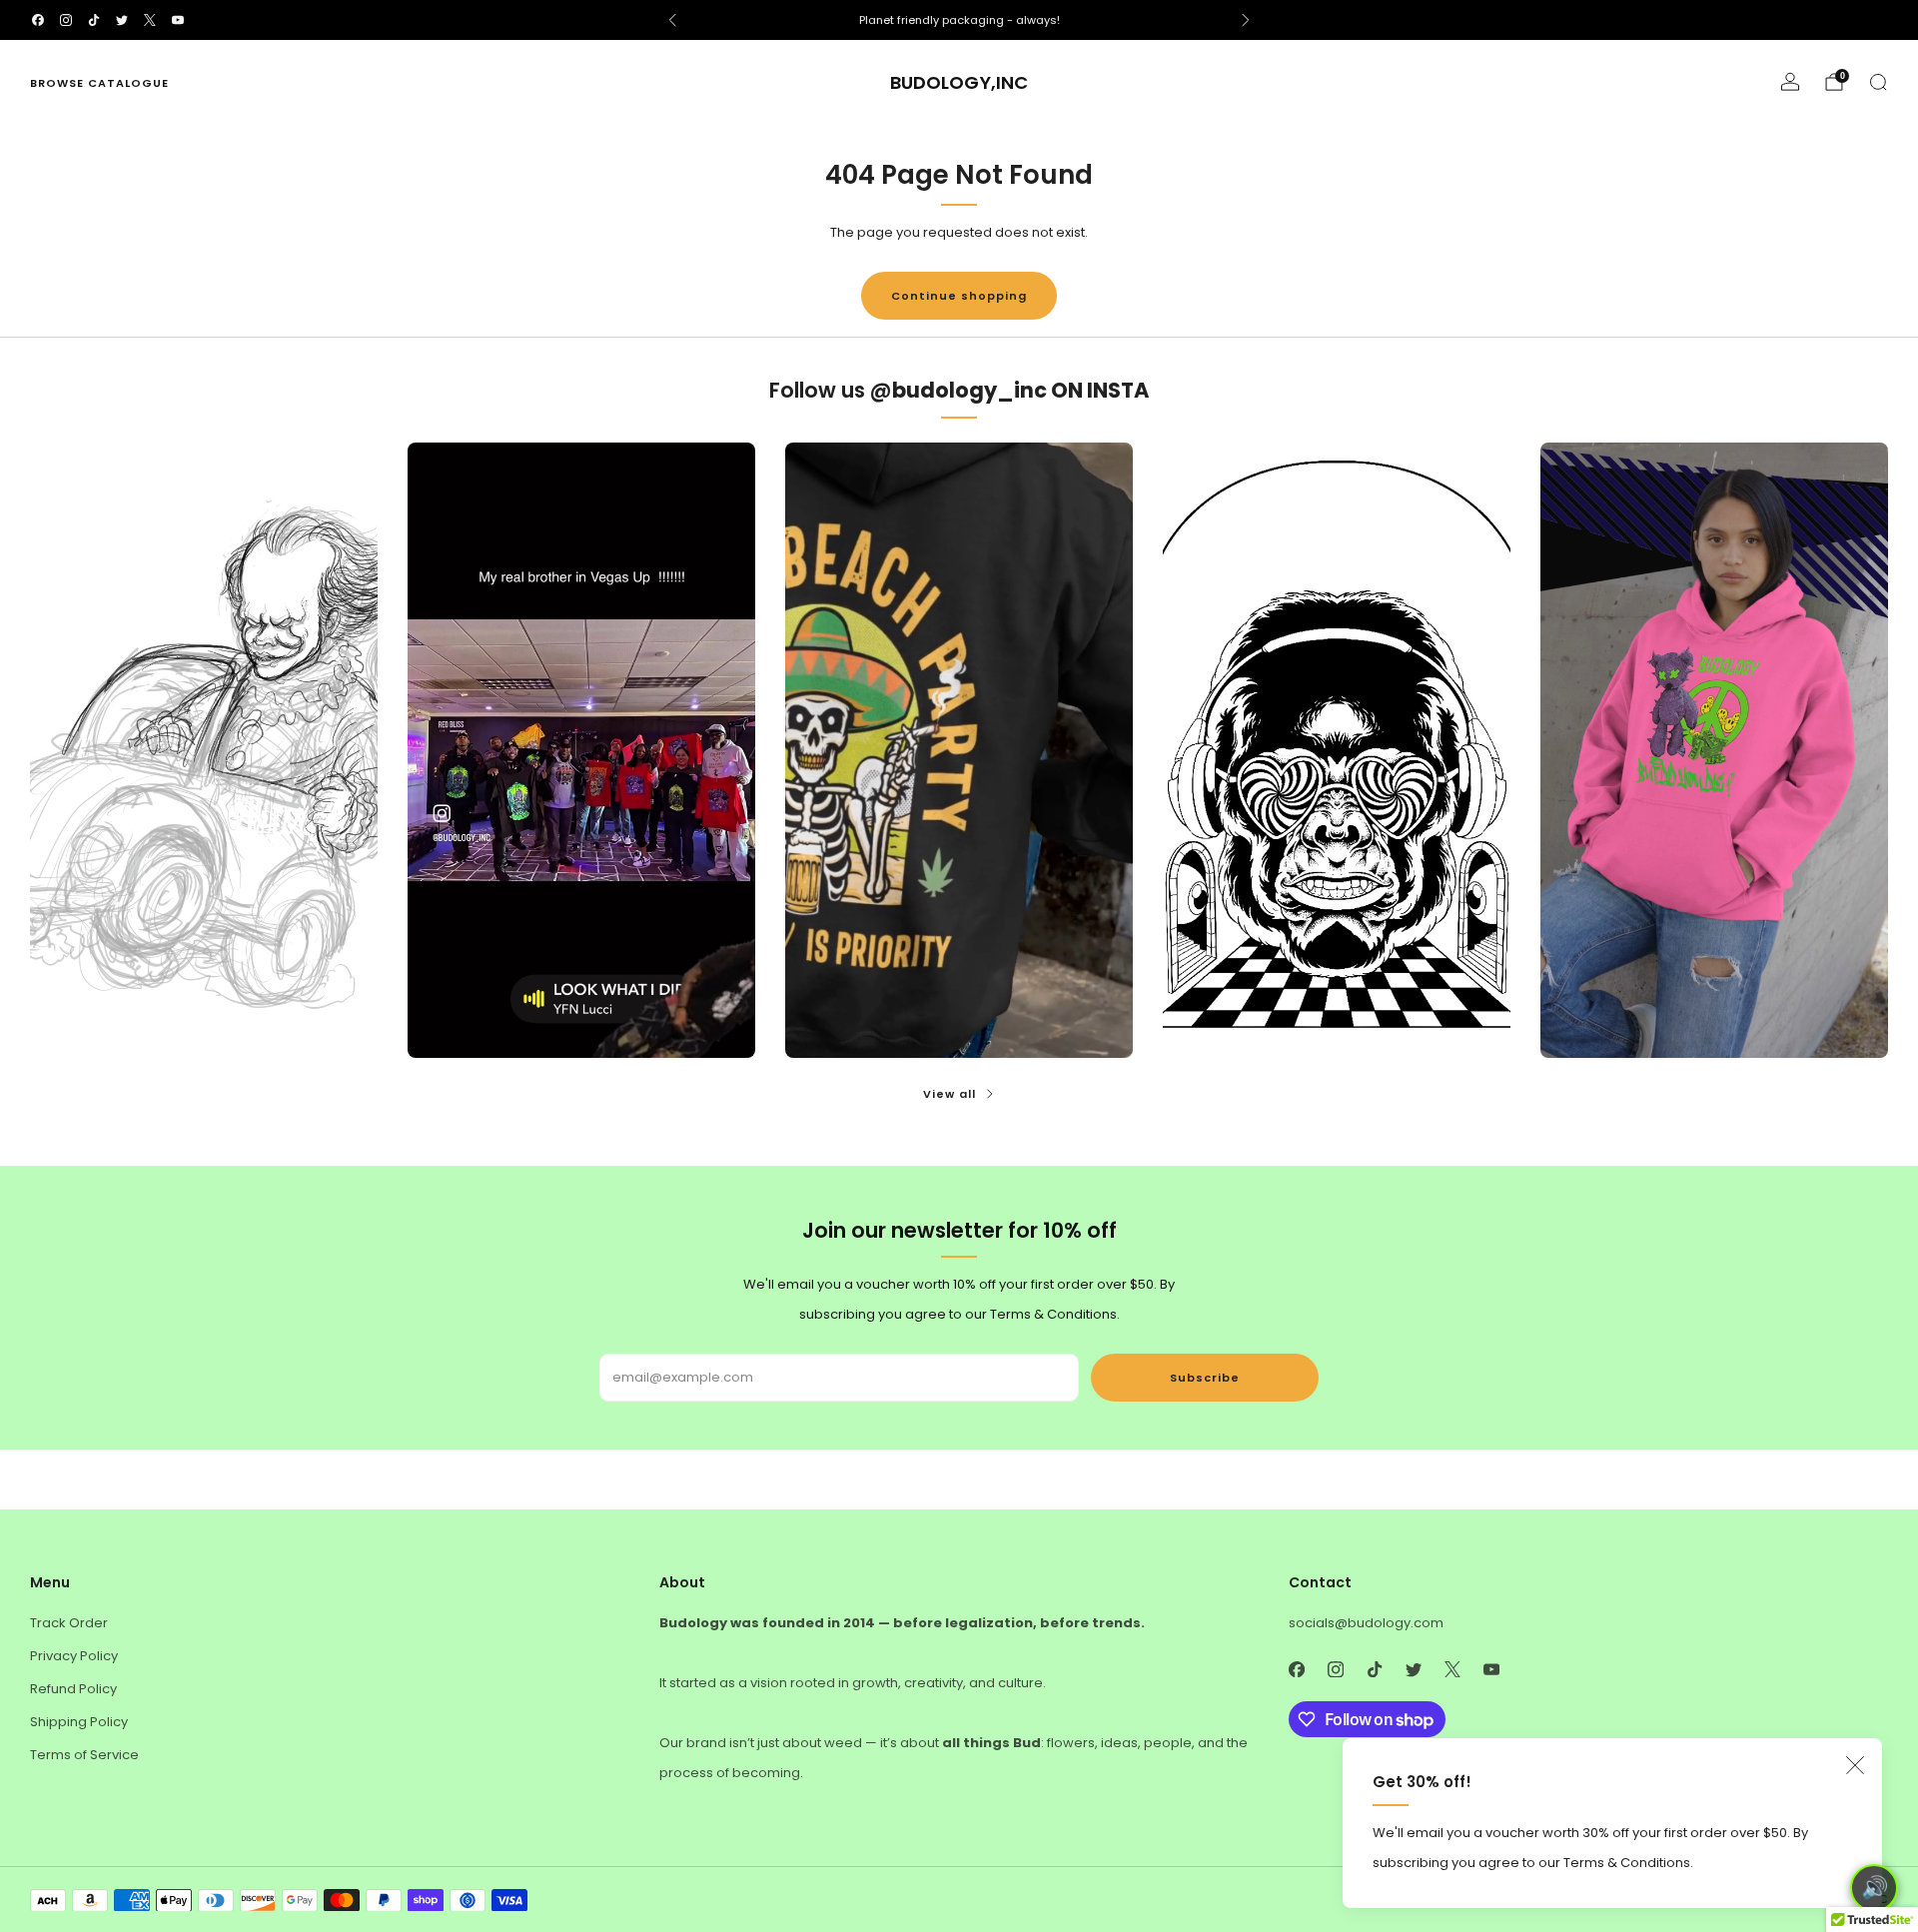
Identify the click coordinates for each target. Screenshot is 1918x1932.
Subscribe (1205, 1378)
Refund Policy (73, 1689)
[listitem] (959, 20)
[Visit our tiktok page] (94, 20)
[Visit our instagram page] (66, 20)
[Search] (1878, 82)
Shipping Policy (79, 1722)
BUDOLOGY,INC (959, 83)
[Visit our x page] (150, 20)
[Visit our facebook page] (38, 20)
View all (950, 1094)
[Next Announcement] (1246, 20)
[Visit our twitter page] (122, 20)
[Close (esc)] (1855, 1765)
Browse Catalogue (99, 83)
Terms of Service (84, 1755)
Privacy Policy (74, 1656)
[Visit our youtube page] (178, 20)
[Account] (1790, 82)
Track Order (69, 1623)
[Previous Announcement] (672, 20)
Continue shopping (959, 296)
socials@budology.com (1366, 1623)
